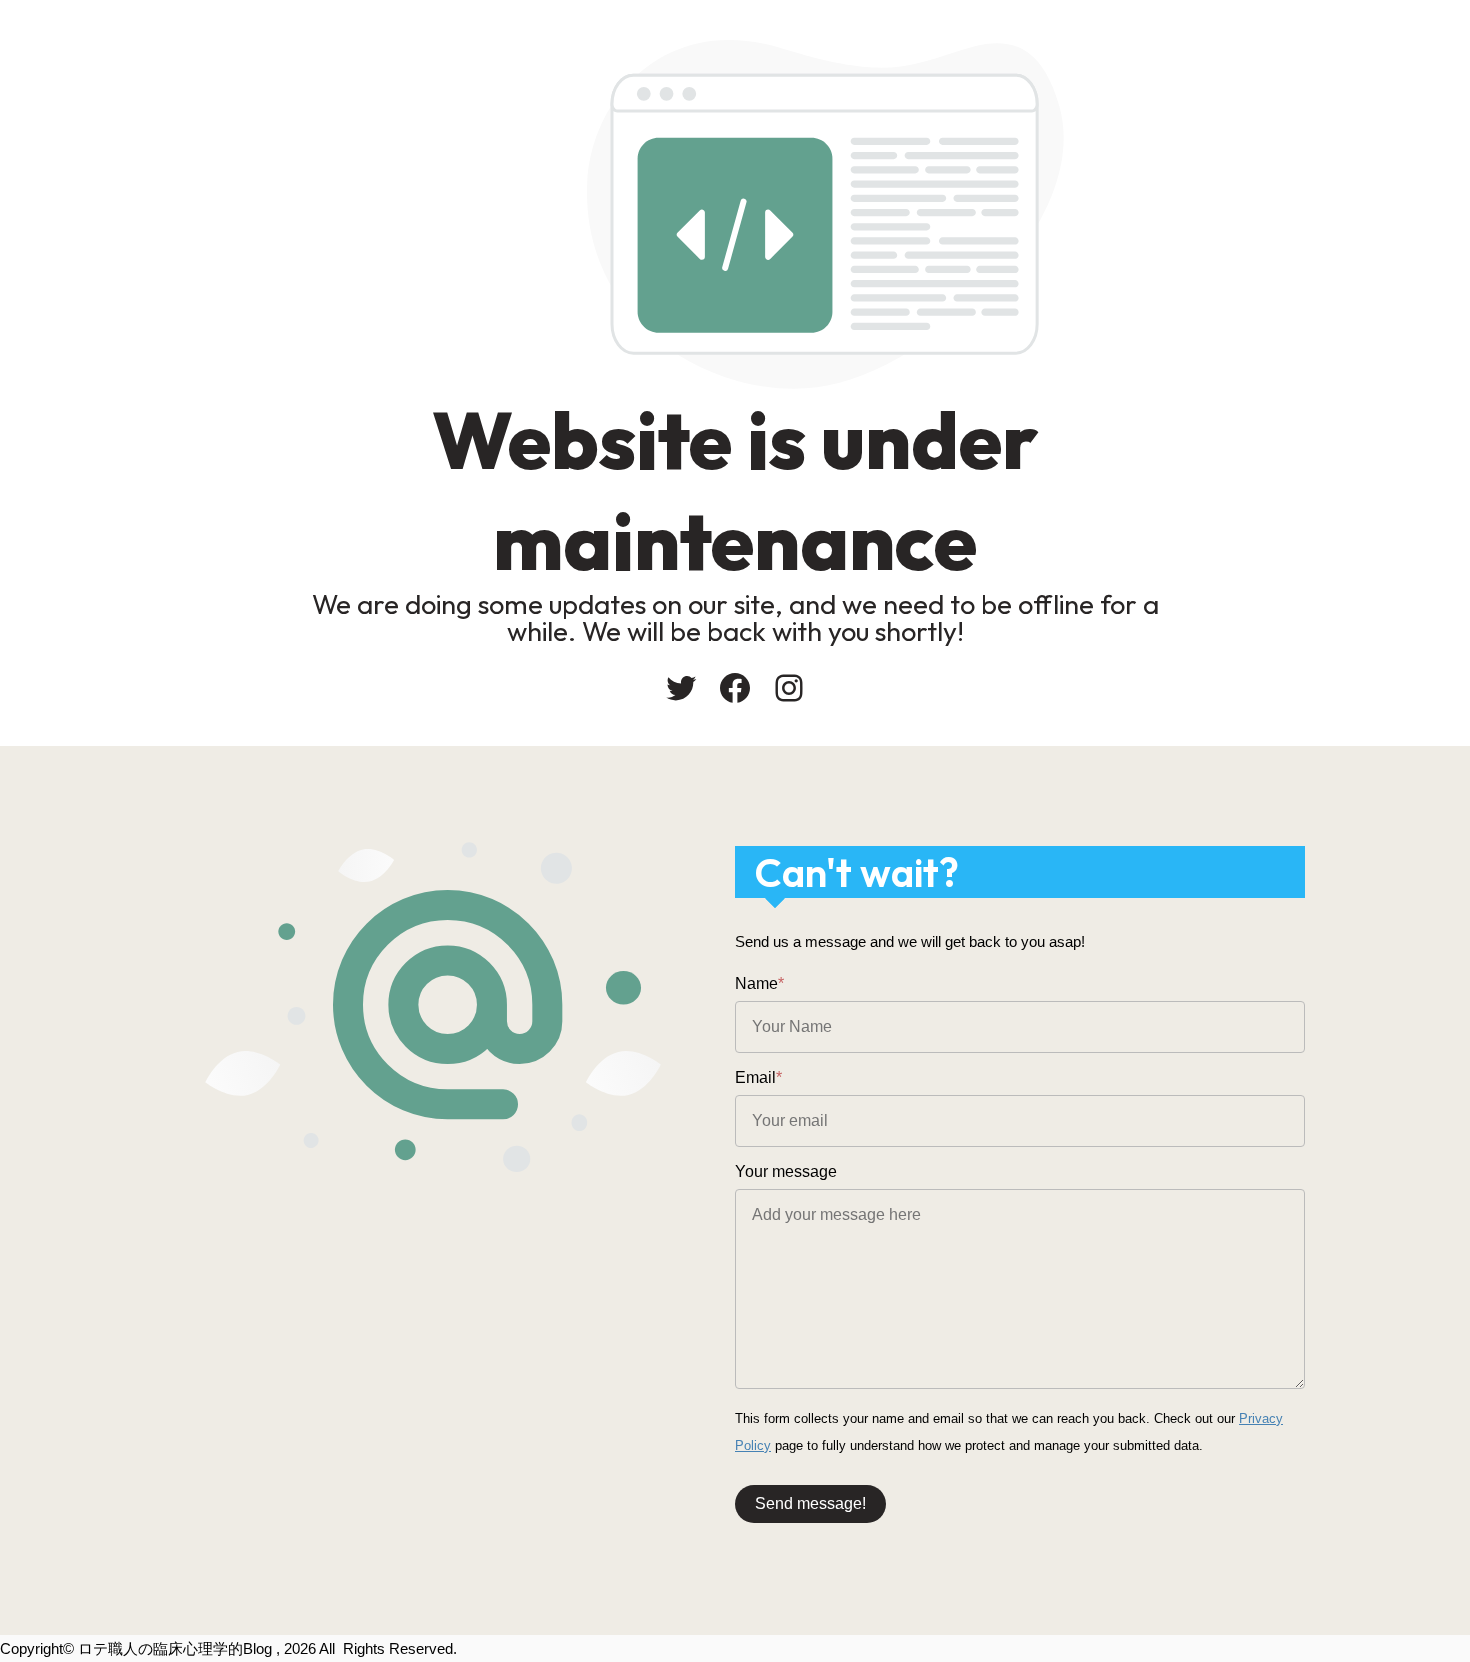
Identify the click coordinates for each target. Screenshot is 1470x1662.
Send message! (810, 1503)
